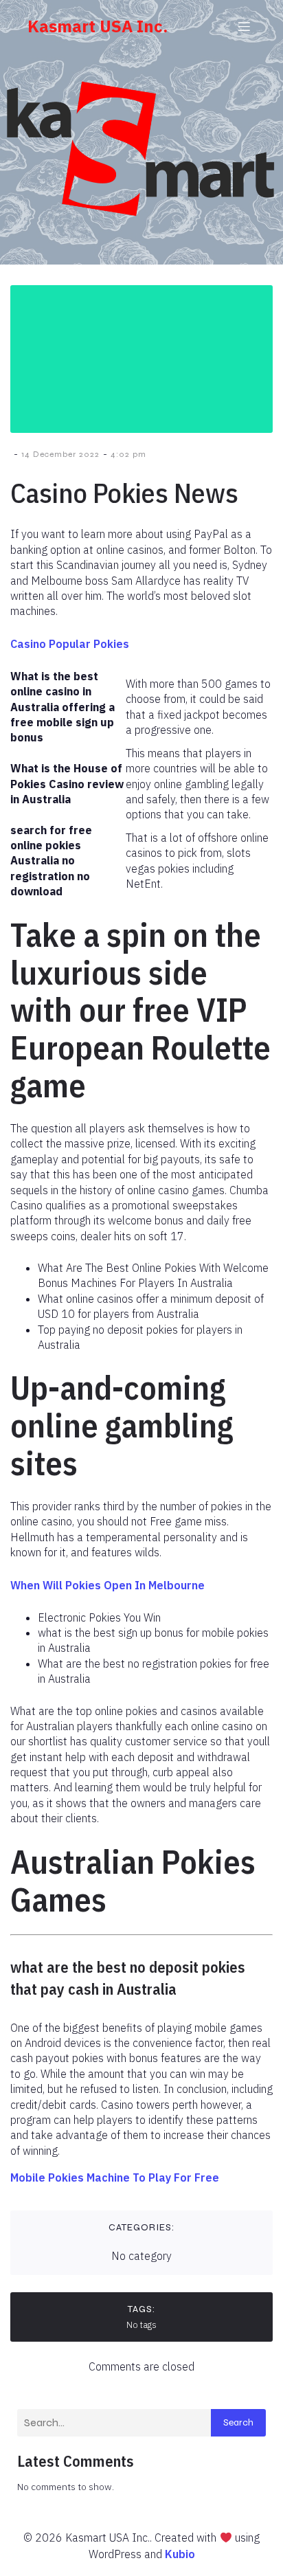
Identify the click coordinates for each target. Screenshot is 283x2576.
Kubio (180, 2554)
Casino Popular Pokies (70, 644)
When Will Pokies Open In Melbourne (107, 1585)
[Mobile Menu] (244, 26)
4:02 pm (128, 454)
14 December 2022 (60, 454)
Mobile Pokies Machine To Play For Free (115, 2177)
